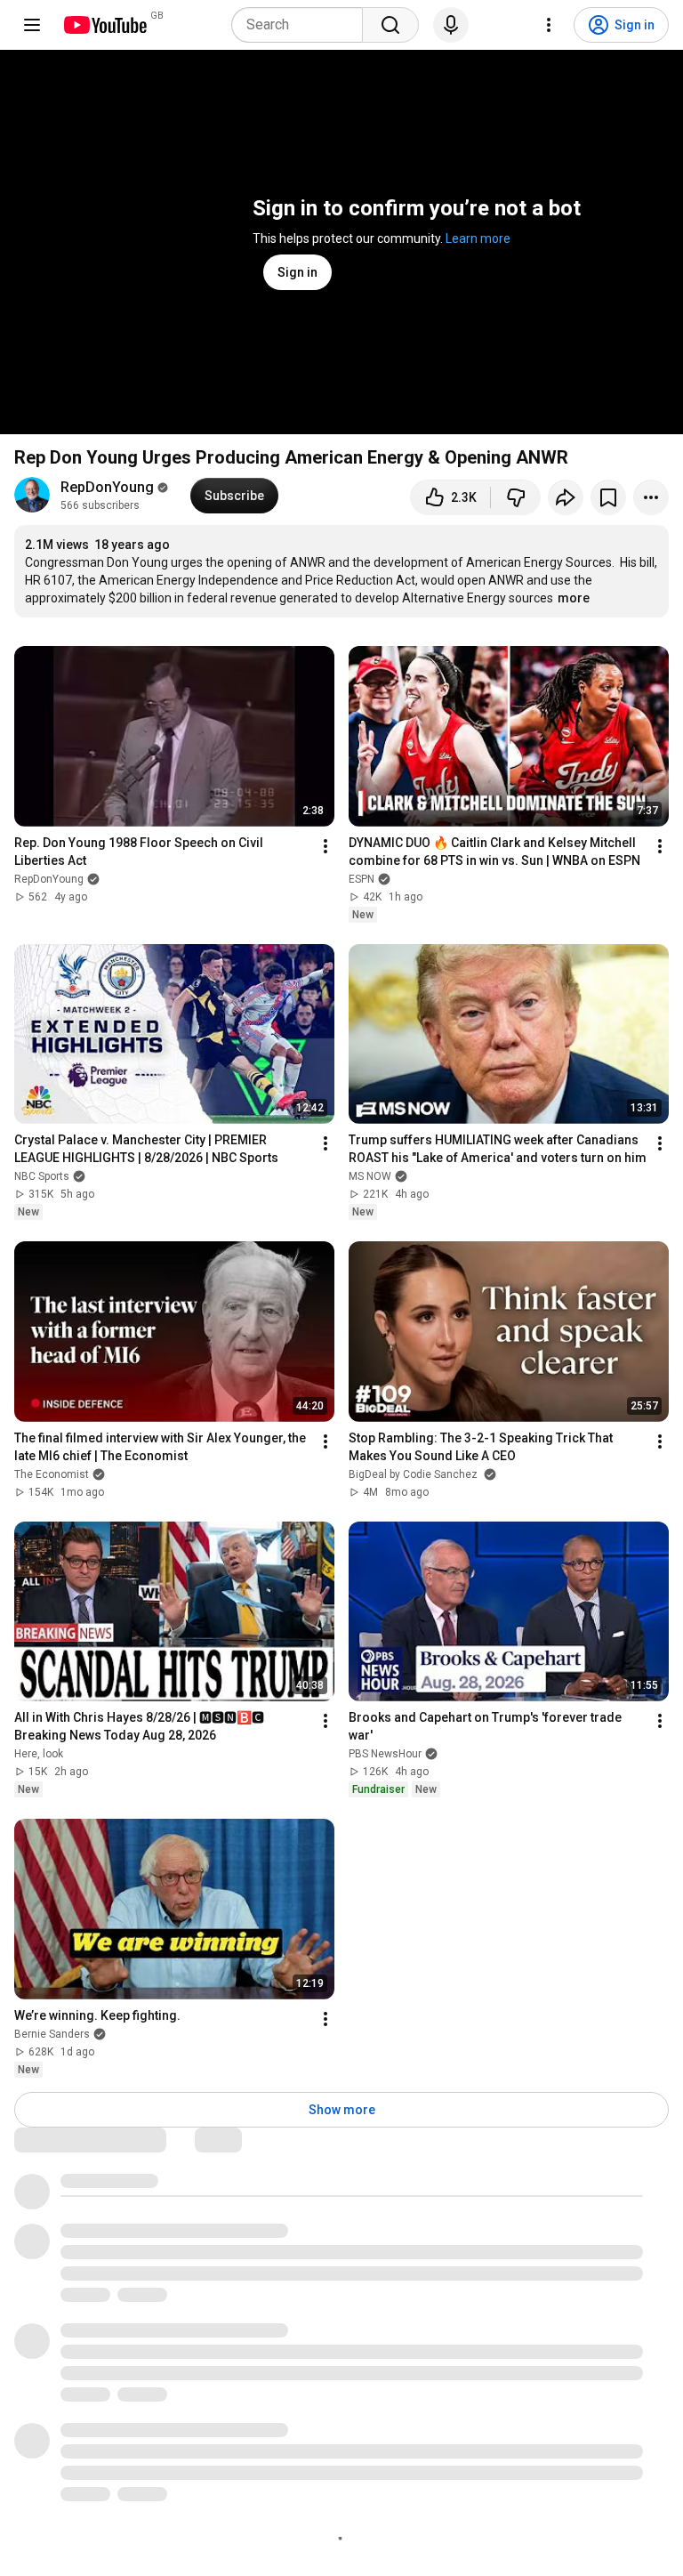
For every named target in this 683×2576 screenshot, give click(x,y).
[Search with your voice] (451, 25)
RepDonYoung (107, 487)
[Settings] (549, 25)
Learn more (478, 238)
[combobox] (302, 25)
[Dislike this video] (516, 497)
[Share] (566, 497)
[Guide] (32, 25)
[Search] (390, 25)
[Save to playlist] (608, 497)
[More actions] (651, 497)
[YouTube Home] (104, 25)
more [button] (574, 598)
